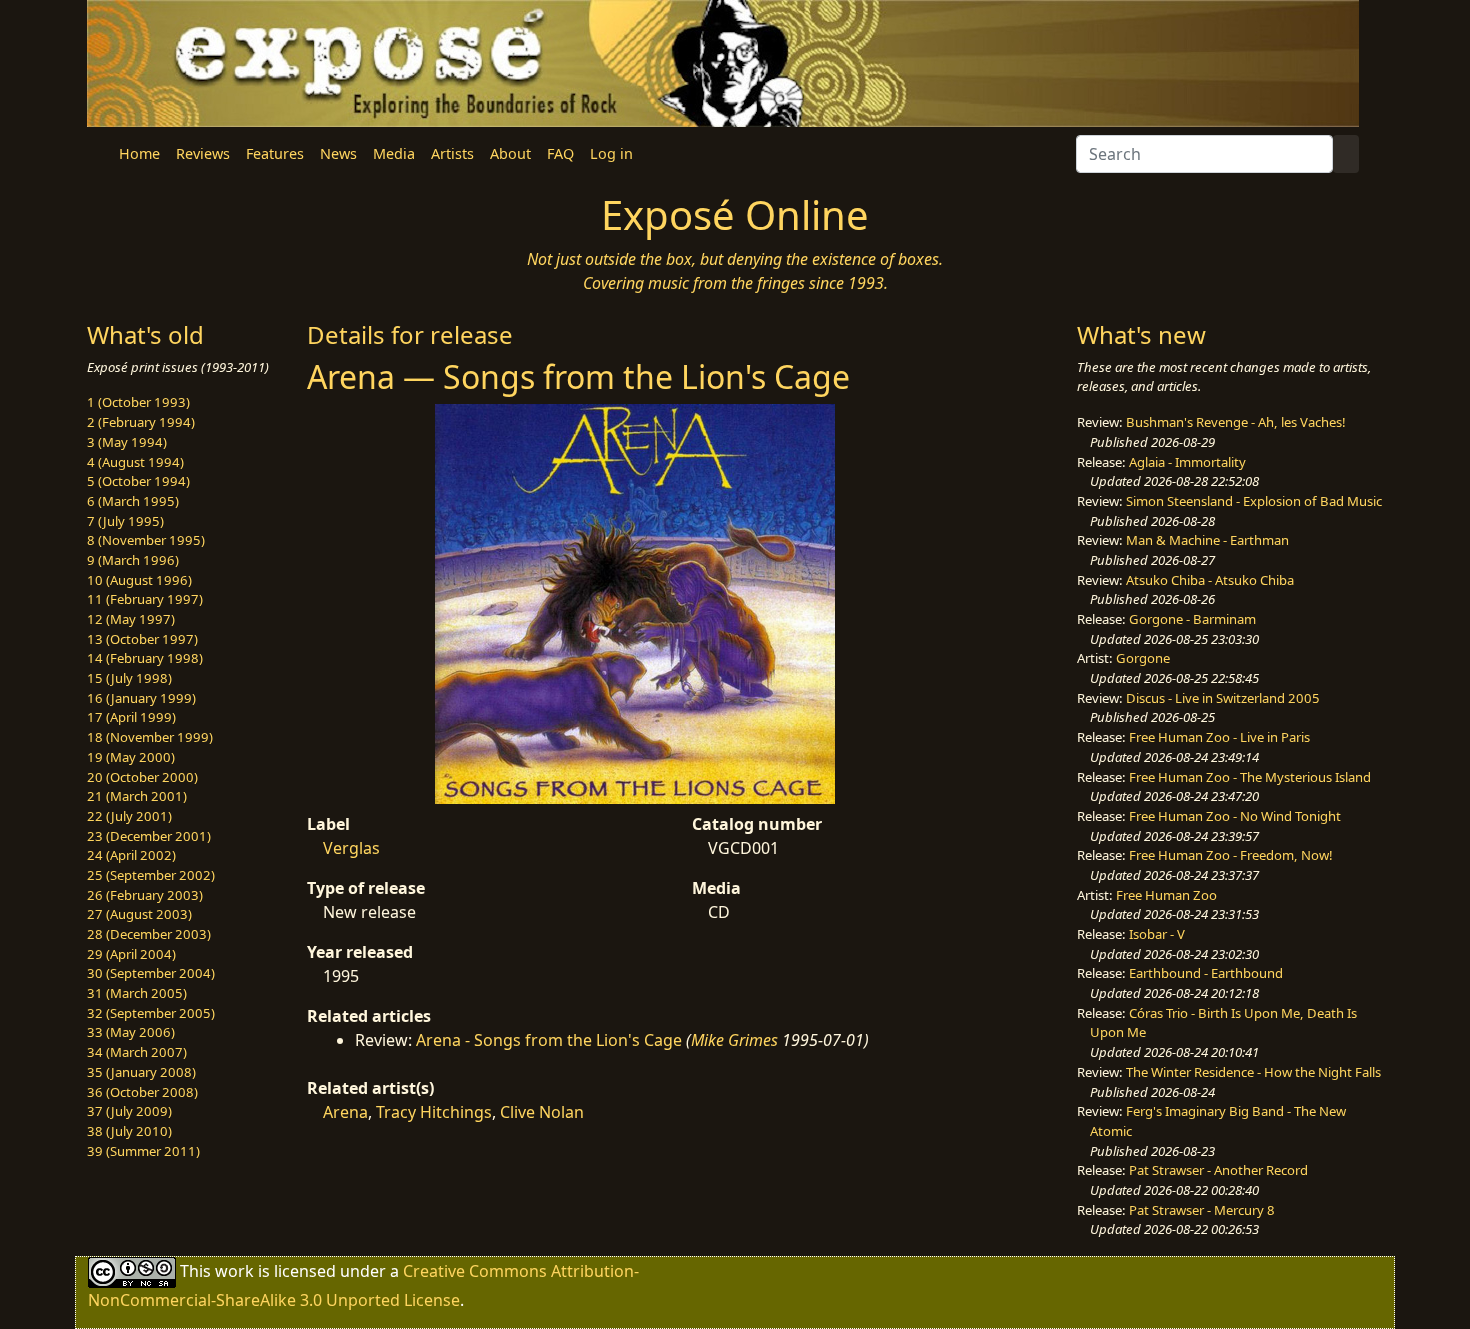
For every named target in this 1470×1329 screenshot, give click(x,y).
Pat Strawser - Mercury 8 (1202, 1210)
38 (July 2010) (129, 1131)
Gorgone (1143, 658)
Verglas (351, 848)
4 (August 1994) (135, 462)
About (510, 153)
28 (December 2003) (149, 934)
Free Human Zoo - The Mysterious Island (1250, 777)
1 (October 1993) (138, 402)
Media (394, 153)
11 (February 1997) (145, 599)
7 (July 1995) (125, 521)
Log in (611, 153)
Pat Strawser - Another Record (1218, 1170)
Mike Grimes (734, 1040)
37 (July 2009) (129, 1111)
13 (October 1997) (142, 639)
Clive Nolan (542, 1112)
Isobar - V (1157, 934)
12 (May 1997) (131, 619)
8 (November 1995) (146, 540)
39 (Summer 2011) (143, 1151)
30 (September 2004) (151, 973)
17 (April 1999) (131, 717)
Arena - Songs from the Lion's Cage (549, 1040)
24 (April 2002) (131, 855)
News (338, 153)
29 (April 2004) (131, 954)
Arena (345, 1112)
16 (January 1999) (141, 698)
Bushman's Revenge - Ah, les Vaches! (1236, 422)
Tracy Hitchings (434, 1112)
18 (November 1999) (150, 737)
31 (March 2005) (137, 993)
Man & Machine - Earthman (1207, 540)
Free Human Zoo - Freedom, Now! (1231, 855)
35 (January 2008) (141, 1072)
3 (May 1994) (127, 442)
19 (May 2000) (131, 757)
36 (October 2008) (142, 1092)
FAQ (560, 153)
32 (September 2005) (151, 1013)
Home (139, 153)
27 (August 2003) (139, 914)
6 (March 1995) (133, 501)
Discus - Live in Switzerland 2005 (1223, 698)
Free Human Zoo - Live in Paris (1219, 737)
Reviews (203, 153)
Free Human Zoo (1166, 895)
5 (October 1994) (138, 481)
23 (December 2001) (149, 836)
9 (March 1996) (133, 560)
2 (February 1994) (141, 422)
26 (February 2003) (145, 895)
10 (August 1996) (139, 580)
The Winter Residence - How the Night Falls (1253, 1072)
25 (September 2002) (151, 875)
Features (275, 153)
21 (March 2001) (137, 796)
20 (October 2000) (142, 777)
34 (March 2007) (137, 1052)
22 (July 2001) (129, 816)
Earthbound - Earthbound (1206, 973)
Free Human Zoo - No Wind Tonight (1235, 816)
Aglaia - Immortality (1187, 462)
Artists (452, 153)
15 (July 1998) (129, 678)
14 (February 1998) (145, 658)
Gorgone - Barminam (1192, 619)
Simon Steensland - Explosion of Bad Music (1254, 501)
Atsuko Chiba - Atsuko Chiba (1210, 580)
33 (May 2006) (131, 1032)
